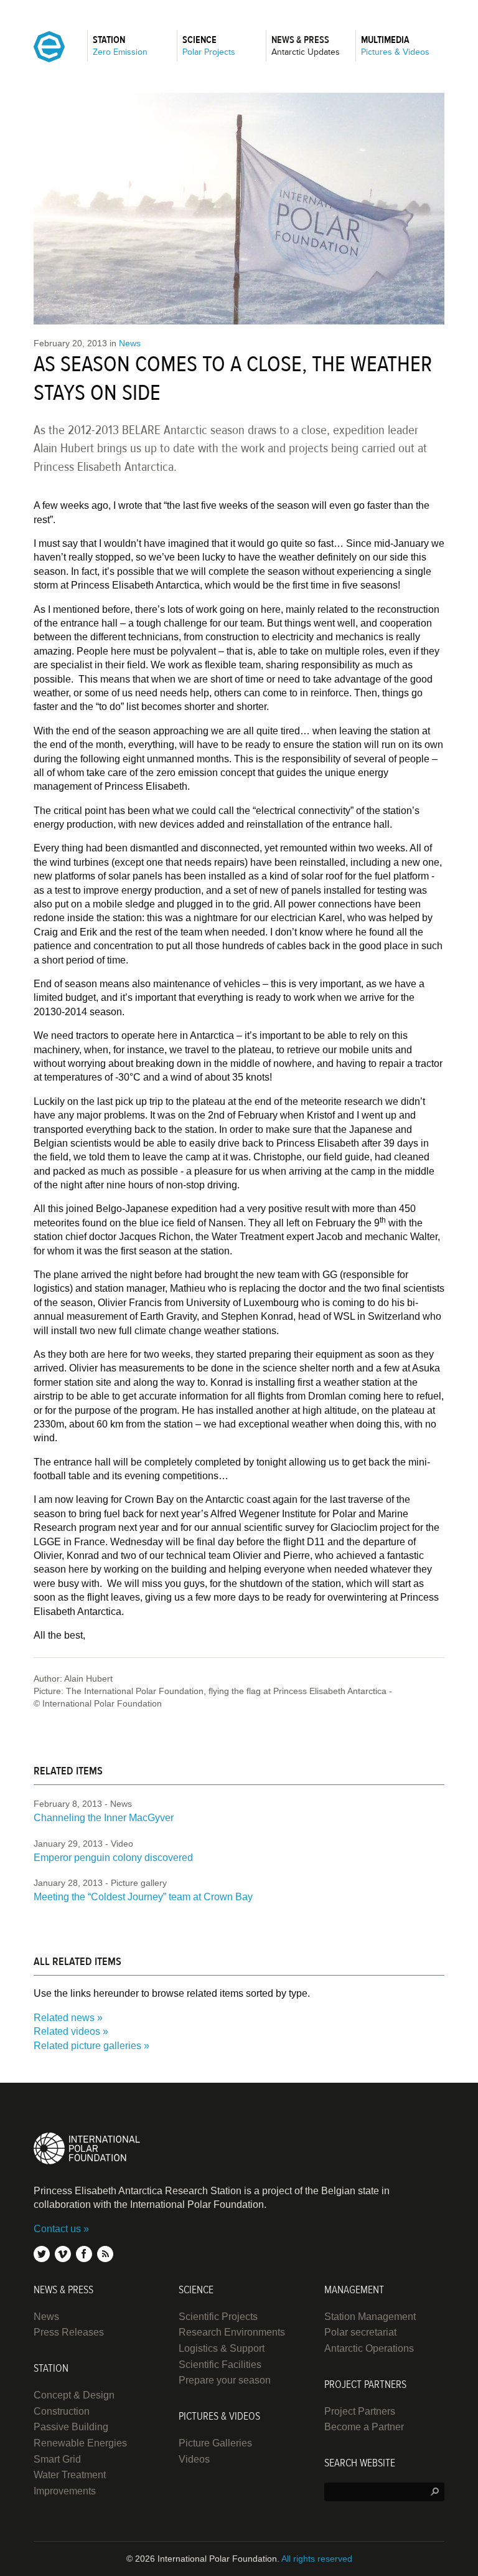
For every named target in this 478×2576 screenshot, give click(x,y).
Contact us (57, 2229)
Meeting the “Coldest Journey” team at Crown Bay (143, 1897)
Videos (194, 2459)
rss (105, 2254)
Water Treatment (70, 2475)
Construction (62, 2411)
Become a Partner (364, 2427)
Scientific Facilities (220, 2365)
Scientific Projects (218, 2317)
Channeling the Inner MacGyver (104, 1818)
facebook (84, 2254)
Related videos (67, 2031)
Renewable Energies (80, 2443)
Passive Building (71, 2427)
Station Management (370, 2317)
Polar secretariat (360, 2332)
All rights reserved (317, 2559)
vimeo (63, 2254)
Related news (64, 2018)
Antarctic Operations (369, 2348)
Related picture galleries (87, 2046)
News (130, 343)
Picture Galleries (215, 2443)
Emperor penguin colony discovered (113, 1858)
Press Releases (69, 2332)
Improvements (65, 2491)
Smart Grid (57, 2459)
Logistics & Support (222, 2348)
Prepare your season (225, 2380)
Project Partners (360, 2411)
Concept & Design (74, 2395)
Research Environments (232, 2332)
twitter (42, 2254)
